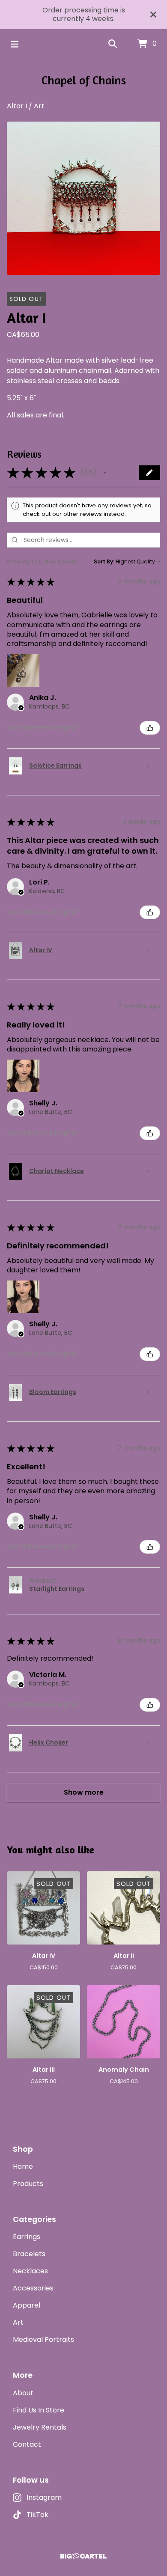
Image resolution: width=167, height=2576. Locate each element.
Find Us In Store (39, 2410)
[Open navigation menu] (15, 44)
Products (28, 2184)
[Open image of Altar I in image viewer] (83, 198)
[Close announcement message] (153, 15)
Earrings (27, 2237)
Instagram (44, 2497)
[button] (105, 473)
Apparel (27, 2305)
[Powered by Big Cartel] (83, 2556)
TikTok (37, 2515)
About (23, 2393)
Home (23, 2167)
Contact (27, 2444)
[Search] (113, 44)
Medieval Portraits (43, 2339)
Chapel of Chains (84, 80)
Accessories (33, 2288)
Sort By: (104, 561)
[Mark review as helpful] (150, 728)
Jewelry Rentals (40, 2427)
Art (39, 106)
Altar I (17, 106)
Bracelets (29, 2254)
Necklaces (30, 2271)
